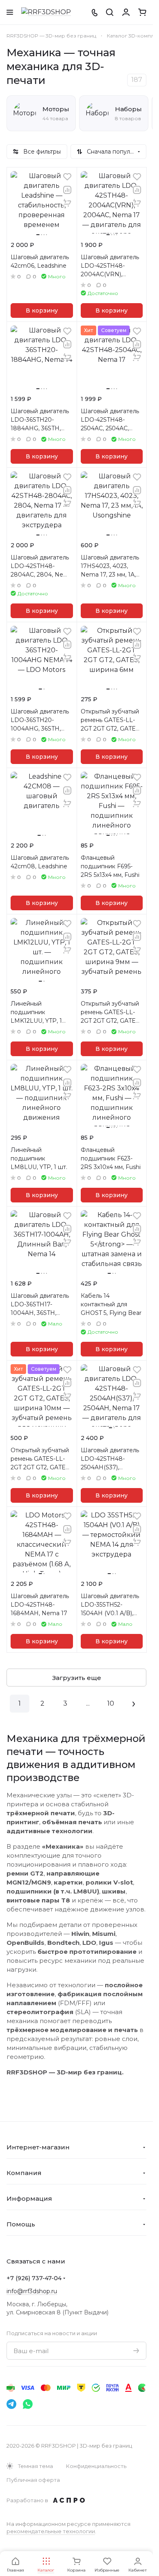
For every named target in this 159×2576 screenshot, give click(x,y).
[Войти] (126, 12)
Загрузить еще (77, 1678)
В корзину (42, 310)
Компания (24, 2173)
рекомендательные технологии (51, 2531)
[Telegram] (11, 2404)
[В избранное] (67, 177)
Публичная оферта (33, 2480)
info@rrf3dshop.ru (32, 2291)
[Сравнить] (67, 190)
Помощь (21, 2224)
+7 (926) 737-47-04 (34, 2278)
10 (111, 1703)
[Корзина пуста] (142, 12)
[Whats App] (28, 2404)
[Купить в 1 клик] (67, 203)
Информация (29, 2198)
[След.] (134, 1704)
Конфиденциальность (96, 2466)
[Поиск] (110, 12)
